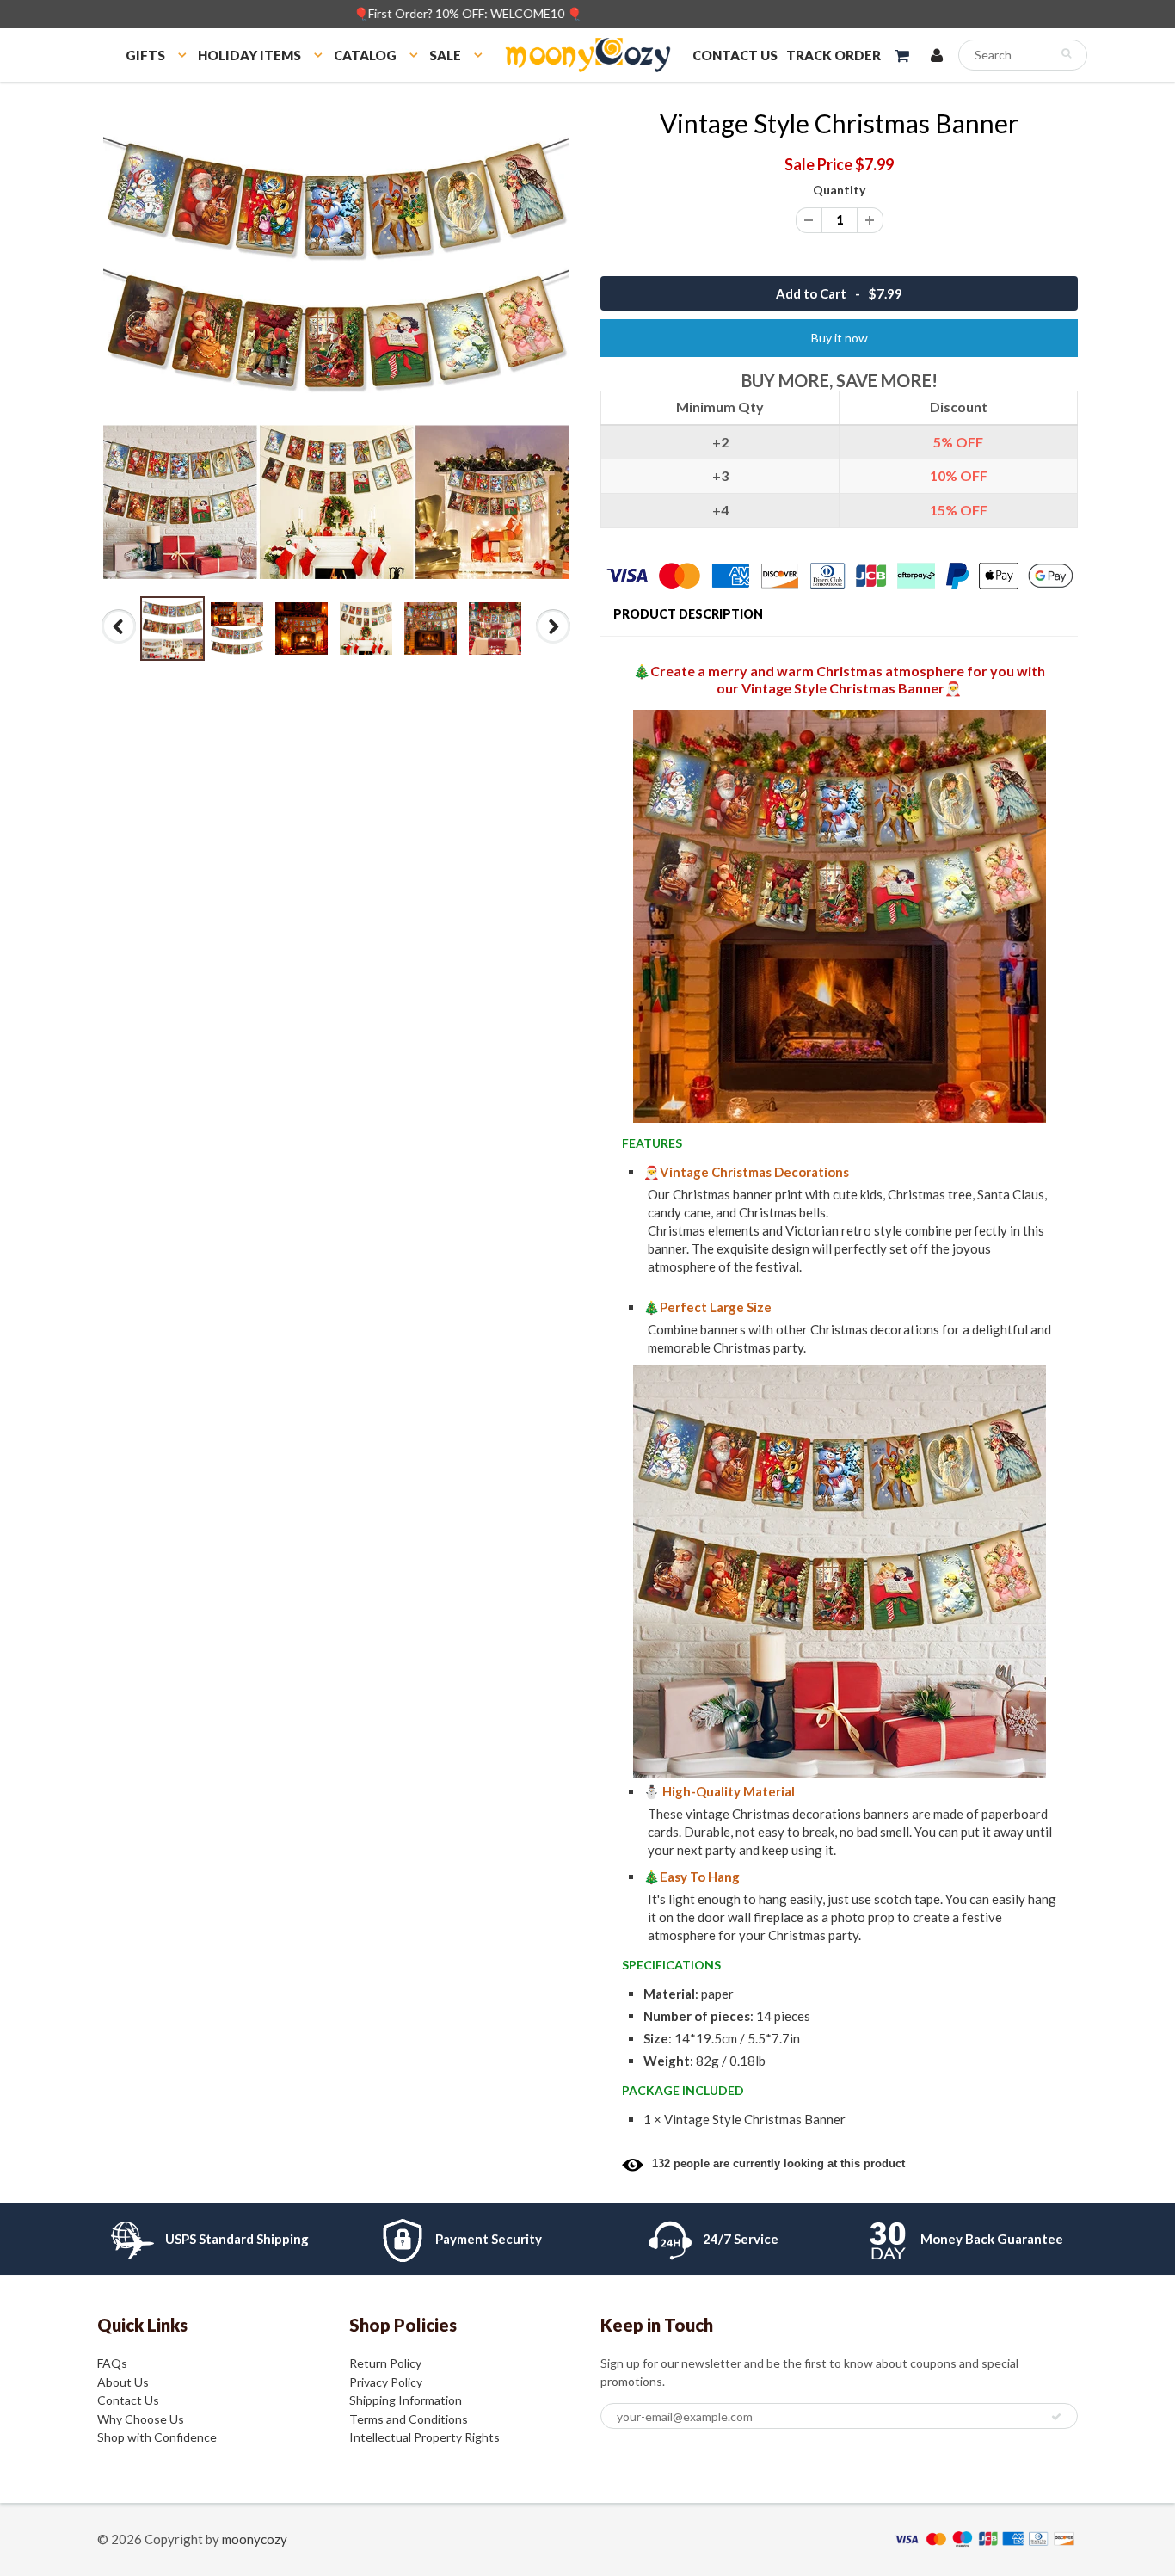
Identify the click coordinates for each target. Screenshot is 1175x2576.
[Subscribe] (1056, 2417)
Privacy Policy (386, 2382)
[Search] (1066, 53)
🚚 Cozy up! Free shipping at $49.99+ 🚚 (588, 13)
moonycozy (255, 2539)
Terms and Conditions (409, 2419)
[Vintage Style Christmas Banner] (336, 346)
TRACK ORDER (834, 55)
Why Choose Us (141, 2419)
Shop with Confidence (157, 2437)
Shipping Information (406, 2400)
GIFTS (145, 55)
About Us (123, 2382)
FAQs (112, 2363)
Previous (120, 643)
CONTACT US (735, 55)
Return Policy (385, 2363)
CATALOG (365, 55)
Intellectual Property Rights (424, 2437)
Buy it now (840, 338)
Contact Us (128, 2400)
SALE (445, 55)
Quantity (839, 190)
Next (554, 643)
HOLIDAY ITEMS (249, 55)
